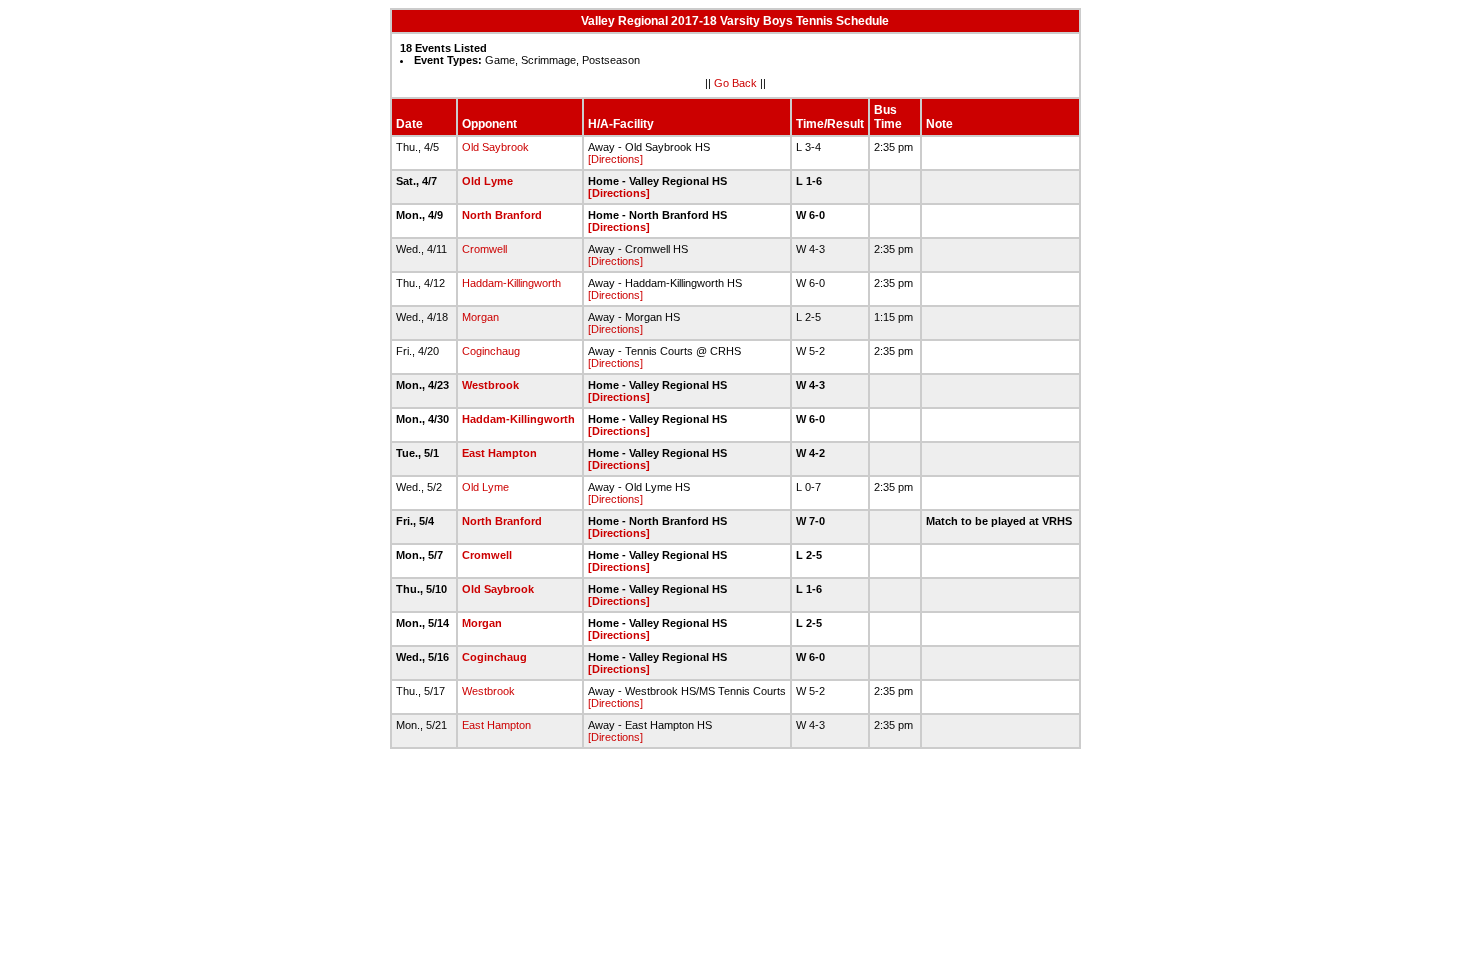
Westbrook (490, 385)
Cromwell (484, 249)
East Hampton (499, 453)
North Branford (502, 215)
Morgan (480, 317)
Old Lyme (487, 181)
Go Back (735, 83)
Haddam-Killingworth (511, 283)
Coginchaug (491, 351)
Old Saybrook (495, 147)
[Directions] (615, 159)
